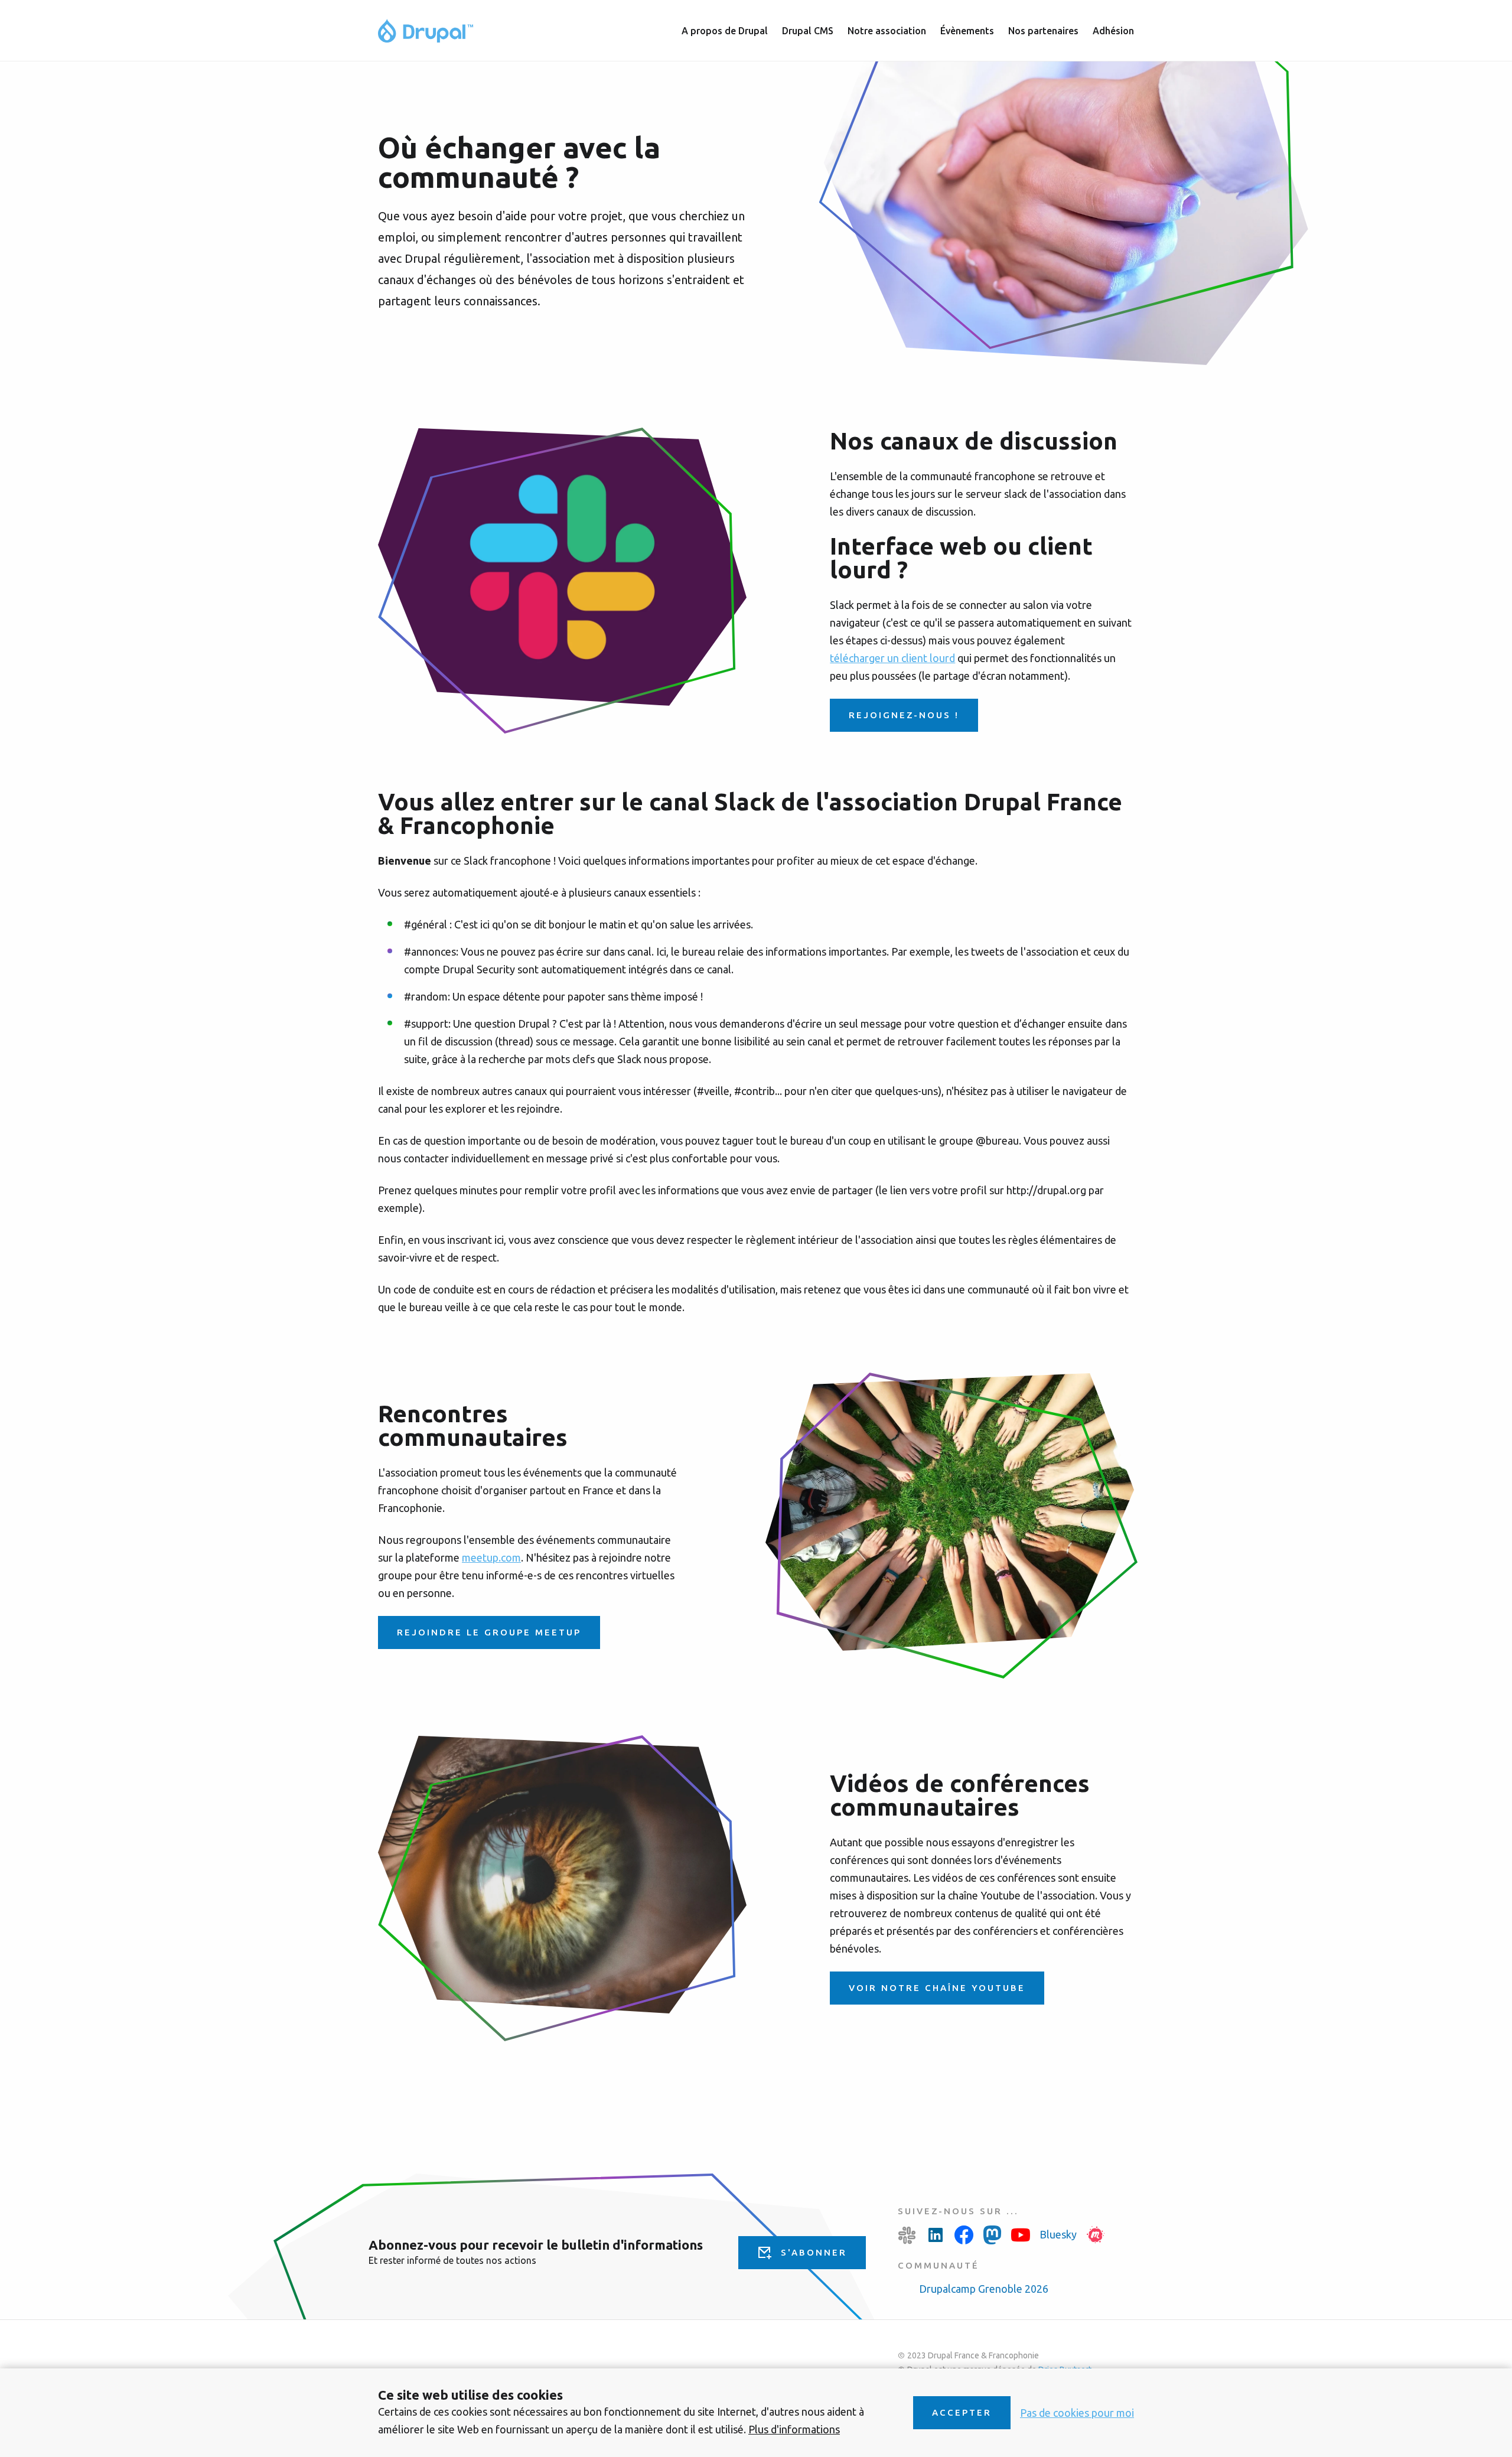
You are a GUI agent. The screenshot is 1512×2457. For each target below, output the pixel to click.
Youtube (1021, 2235)
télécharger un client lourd (892, 658)
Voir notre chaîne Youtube (937, 1988)
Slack (907, 2235)
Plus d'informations (794, 2429)
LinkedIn (936, 2235)
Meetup (1096, 2235)
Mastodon (992, 2235)
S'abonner (814, 2252)
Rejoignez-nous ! (904, 715)
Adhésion (1113, 31)
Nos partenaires (1043, 31)
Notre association (887, 31)
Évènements (967, 31)
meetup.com (491, 1557)
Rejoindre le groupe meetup (489, 1632)
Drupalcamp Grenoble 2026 (984, 2289)
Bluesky (1058, 2234)
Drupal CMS (808, 31)
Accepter (962, 2412)
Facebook (964, 2235)
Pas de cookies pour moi (1077, 2413)
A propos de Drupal (725, 31)
